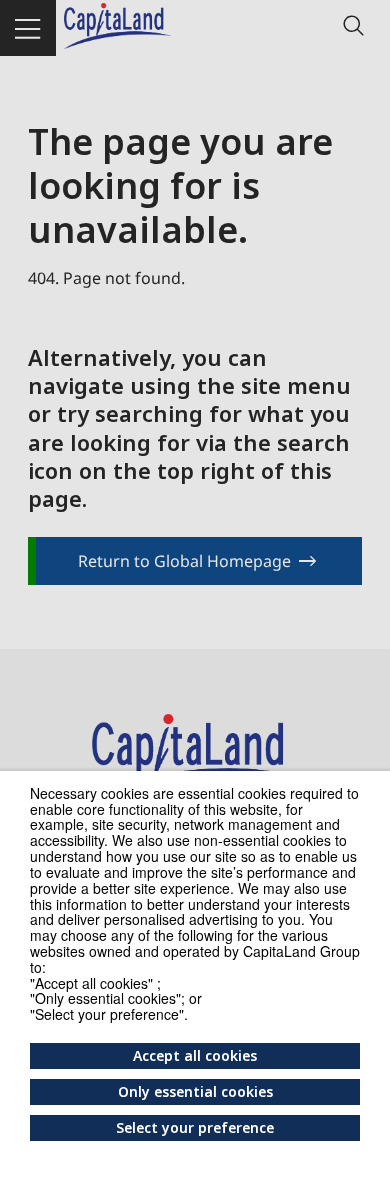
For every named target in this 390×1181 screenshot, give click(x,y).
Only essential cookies (195, 1091)
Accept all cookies (195, 1055)
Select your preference (195, 1127)
